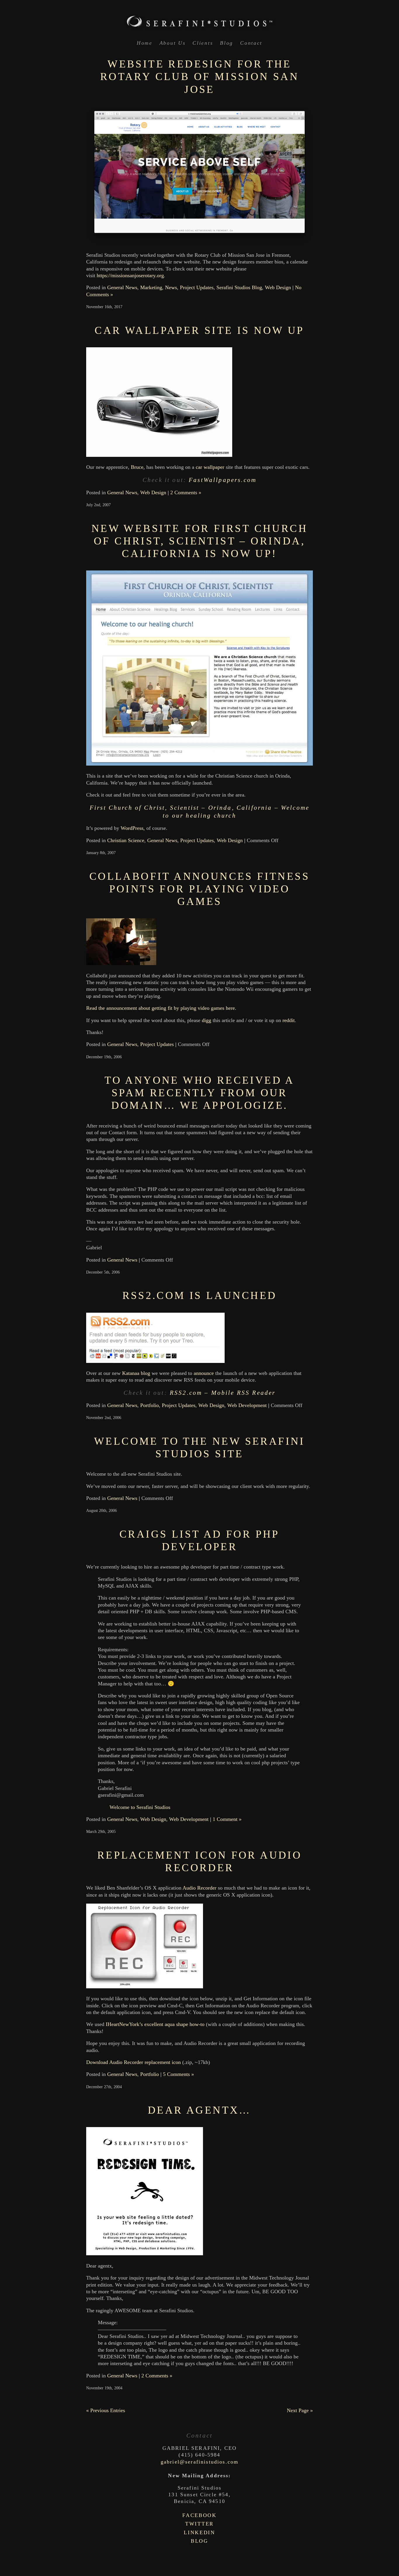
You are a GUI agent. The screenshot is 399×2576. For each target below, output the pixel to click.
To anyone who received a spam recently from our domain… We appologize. (199, 1093)
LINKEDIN (199, 2532)
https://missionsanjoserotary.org (130, 275)
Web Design (278, 287)
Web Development (247, 1405)
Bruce (137, 467)
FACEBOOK (199, 2515)
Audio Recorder (199, 1888)
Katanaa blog (136, 1373)
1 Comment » (227, 1819)
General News (122, 287)
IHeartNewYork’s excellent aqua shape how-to (155, 2024)
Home (145, 43)
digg (207, 1020)
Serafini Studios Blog (239, 287)
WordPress (132, 828)
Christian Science (126, 840)
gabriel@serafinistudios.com (199, 2462)
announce (204, 1373)
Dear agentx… (199, 2110)
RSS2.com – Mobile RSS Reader (223, 1393)
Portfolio (150, 1405)
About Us (173, 43)
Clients (203, 43)
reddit (289, 1020)
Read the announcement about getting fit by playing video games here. (161, 1008)
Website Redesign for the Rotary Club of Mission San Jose (199, 77)
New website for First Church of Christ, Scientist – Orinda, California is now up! (199, 541)
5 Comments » (178, 2074)
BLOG (199, 2541)
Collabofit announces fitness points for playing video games (199, 889)
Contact (251, 43)
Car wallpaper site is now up (199, 330)
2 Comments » (186, 492)
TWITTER (199, 2524)
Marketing (151, 287)
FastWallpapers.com (223, 480)
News (171, 287)
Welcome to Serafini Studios (140, 1807)
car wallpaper (210, 467)
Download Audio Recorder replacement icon (133, 2062)
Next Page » (300, 2410)
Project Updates (197, 287)
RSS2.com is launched (200, 1295)
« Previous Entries (106, 2410)
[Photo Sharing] (155, 1361)
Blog (227, 43)
